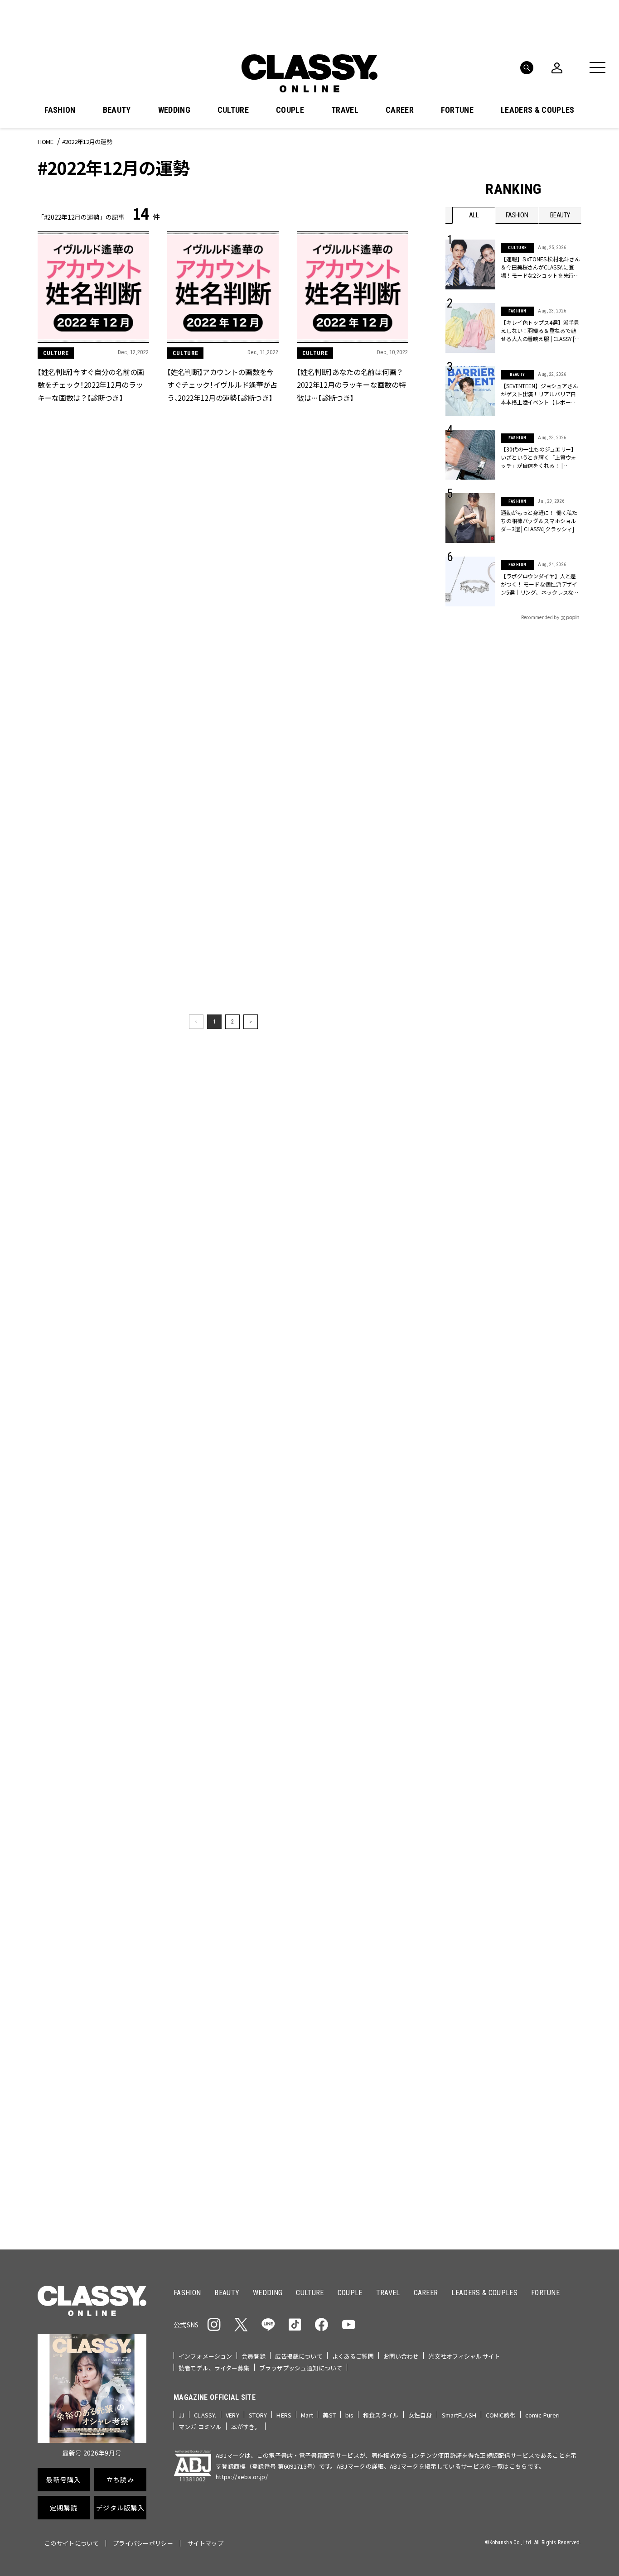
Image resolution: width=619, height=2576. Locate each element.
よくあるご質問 (353, 2356)
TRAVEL (345, 110)
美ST (329, 2415)
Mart (307, 2415)
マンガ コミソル (200, 2427)
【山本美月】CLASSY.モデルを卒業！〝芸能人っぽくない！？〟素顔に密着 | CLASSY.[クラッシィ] (91, 1970)
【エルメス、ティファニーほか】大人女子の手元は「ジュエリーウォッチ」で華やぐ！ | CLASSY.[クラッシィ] (351, 1970)
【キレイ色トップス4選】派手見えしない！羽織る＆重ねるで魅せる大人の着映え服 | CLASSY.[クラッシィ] (540, 331)
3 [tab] (358, 1281)
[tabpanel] (309, 1182)
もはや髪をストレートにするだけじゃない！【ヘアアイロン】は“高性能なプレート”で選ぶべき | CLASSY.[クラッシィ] (222, 2158)
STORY (258, 2415)
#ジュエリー (469, 1380)
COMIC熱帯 (501, 2415)
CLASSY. (205, 2415)
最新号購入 (338, 1466)
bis (349, 2415)
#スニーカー (546, 1394)
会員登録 (254, 2356)
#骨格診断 (563, 1409)
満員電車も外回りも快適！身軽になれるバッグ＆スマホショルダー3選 (93, 1782)
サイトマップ (205, 2543)
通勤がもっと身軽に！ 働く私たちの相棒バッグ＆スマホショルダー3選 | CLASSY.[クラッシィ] (539, 521)
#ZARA (529, 1409)
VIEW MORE (514, 1736)
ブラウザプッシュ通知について (301, 2368)
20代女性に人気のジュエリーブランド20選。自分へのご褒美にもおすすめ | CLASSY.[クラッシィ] (351, 1782)
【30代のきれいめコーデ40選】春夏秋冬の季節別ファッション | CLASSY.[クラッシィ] (222, 1970)
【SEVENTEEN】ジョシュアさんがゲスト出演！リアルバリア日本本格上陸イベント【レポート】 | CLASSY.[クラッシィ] (539, 394)
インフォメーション (205, 2356)
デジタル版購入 (338, 1564)
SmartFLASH (459, 2415)
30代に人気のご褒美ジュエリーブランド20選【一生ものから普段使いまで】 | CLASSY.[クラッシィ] (221, 1782)
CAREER (400, 110)
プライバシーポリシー (143, 2543)
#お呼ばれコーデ (551, 1380)
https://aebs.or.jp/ (242, 2477)
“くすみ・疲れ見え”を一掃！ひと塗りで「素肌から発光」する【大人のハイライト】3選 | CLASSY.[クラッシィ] (92, 2158)
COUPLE (290, 110)
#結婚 (511, 1394)
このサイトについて (72, 2543)
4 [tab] (369, 1281)
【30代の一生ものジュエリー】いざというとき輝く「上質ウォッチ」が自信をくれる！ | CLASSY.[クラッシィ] (539, 457)
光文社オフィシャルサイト (464, 2356)
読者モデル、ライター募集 (214, 2368)
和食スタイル (381, 2415)
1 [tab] (337, 1281)
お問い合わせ (401, 2356)
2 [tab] (348, 1281)
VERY (232, 2415)
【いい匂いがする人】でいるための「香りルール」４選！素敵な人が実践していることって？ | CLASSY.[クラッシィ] (351, 2158)
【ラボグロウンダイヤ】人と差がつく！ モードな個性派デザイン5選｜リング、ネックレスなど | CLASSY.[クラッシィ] (541, 584)
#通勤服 (508, 1380)
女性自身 (420, 2415)
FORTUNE (457, 110)
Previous (547, 1264)
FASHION (60, 110)
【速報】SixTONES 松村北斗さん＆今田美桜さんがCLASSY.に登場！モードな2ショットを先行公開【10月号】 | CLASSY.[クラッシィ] (541, 267)
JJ (181, 2415)
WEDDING (174, 110)
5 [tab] (380, 1281)
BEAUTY (117, 110)
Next (572, 1264)
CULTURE (233, 110)
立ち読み (338, 1499)
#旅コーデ (478, 1394)
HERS (284, 2415)
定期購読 (338, 1532)
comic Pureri (543, 2415)
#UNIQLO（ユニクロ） (479, 1409)
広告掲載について (299, 2356)
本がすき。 (246, 2427)
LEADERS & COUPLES (537, 110)
